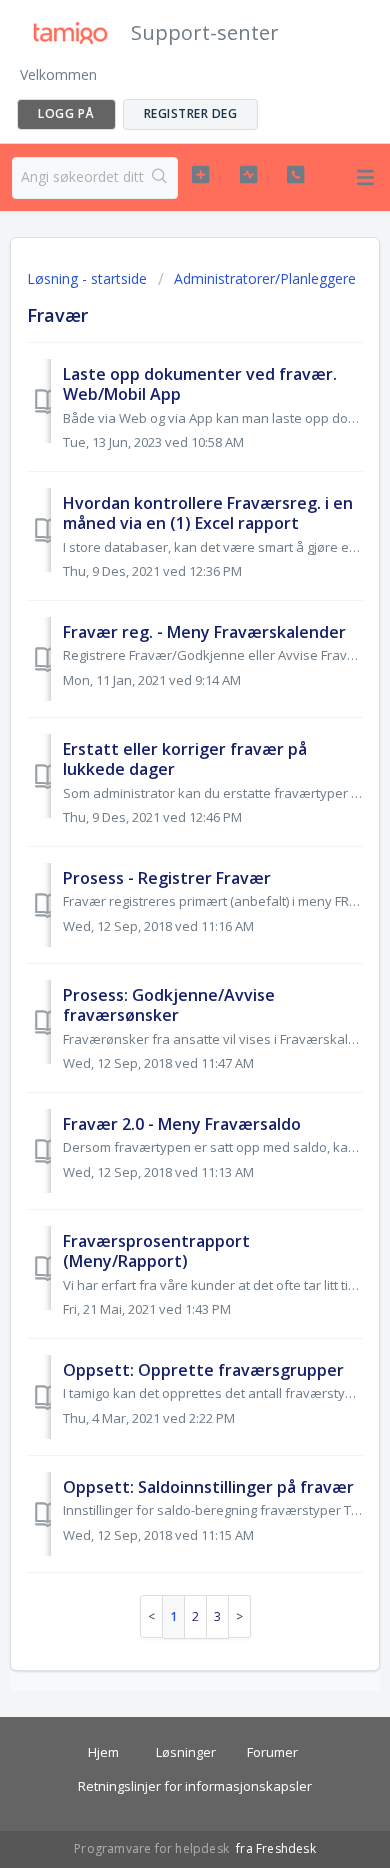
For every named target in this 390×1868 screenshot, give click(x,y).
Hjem (103, 1752)
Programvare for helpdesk (153, 1848)
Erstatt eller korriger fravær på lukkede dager (185, 759)
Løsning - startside (89, 278)
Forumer (272, 1752)
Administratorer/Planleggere (265, 278)
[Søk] (160, 178)
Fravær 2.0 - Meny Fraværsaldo (182, 1124)
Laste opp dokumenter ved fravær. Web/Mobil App (200, 384)
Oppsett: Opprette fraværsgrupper (203, 1370)
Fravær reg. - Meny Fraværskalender (204, 632)
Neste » (240, 1616)
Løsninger (186, 1752)
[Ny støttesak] (200, 175)
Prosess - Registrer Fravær (167, 878)
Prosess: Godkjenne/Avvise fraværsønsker (169, 1005)
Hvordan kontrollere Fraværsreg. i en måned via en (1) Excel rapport (208, 513)
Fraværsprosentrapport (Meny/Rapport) (156, 1251)
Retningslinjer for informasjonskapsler (195, 1786)
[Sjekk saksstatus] (248, 175)
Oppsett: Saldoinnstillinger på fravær (208, 1487)
